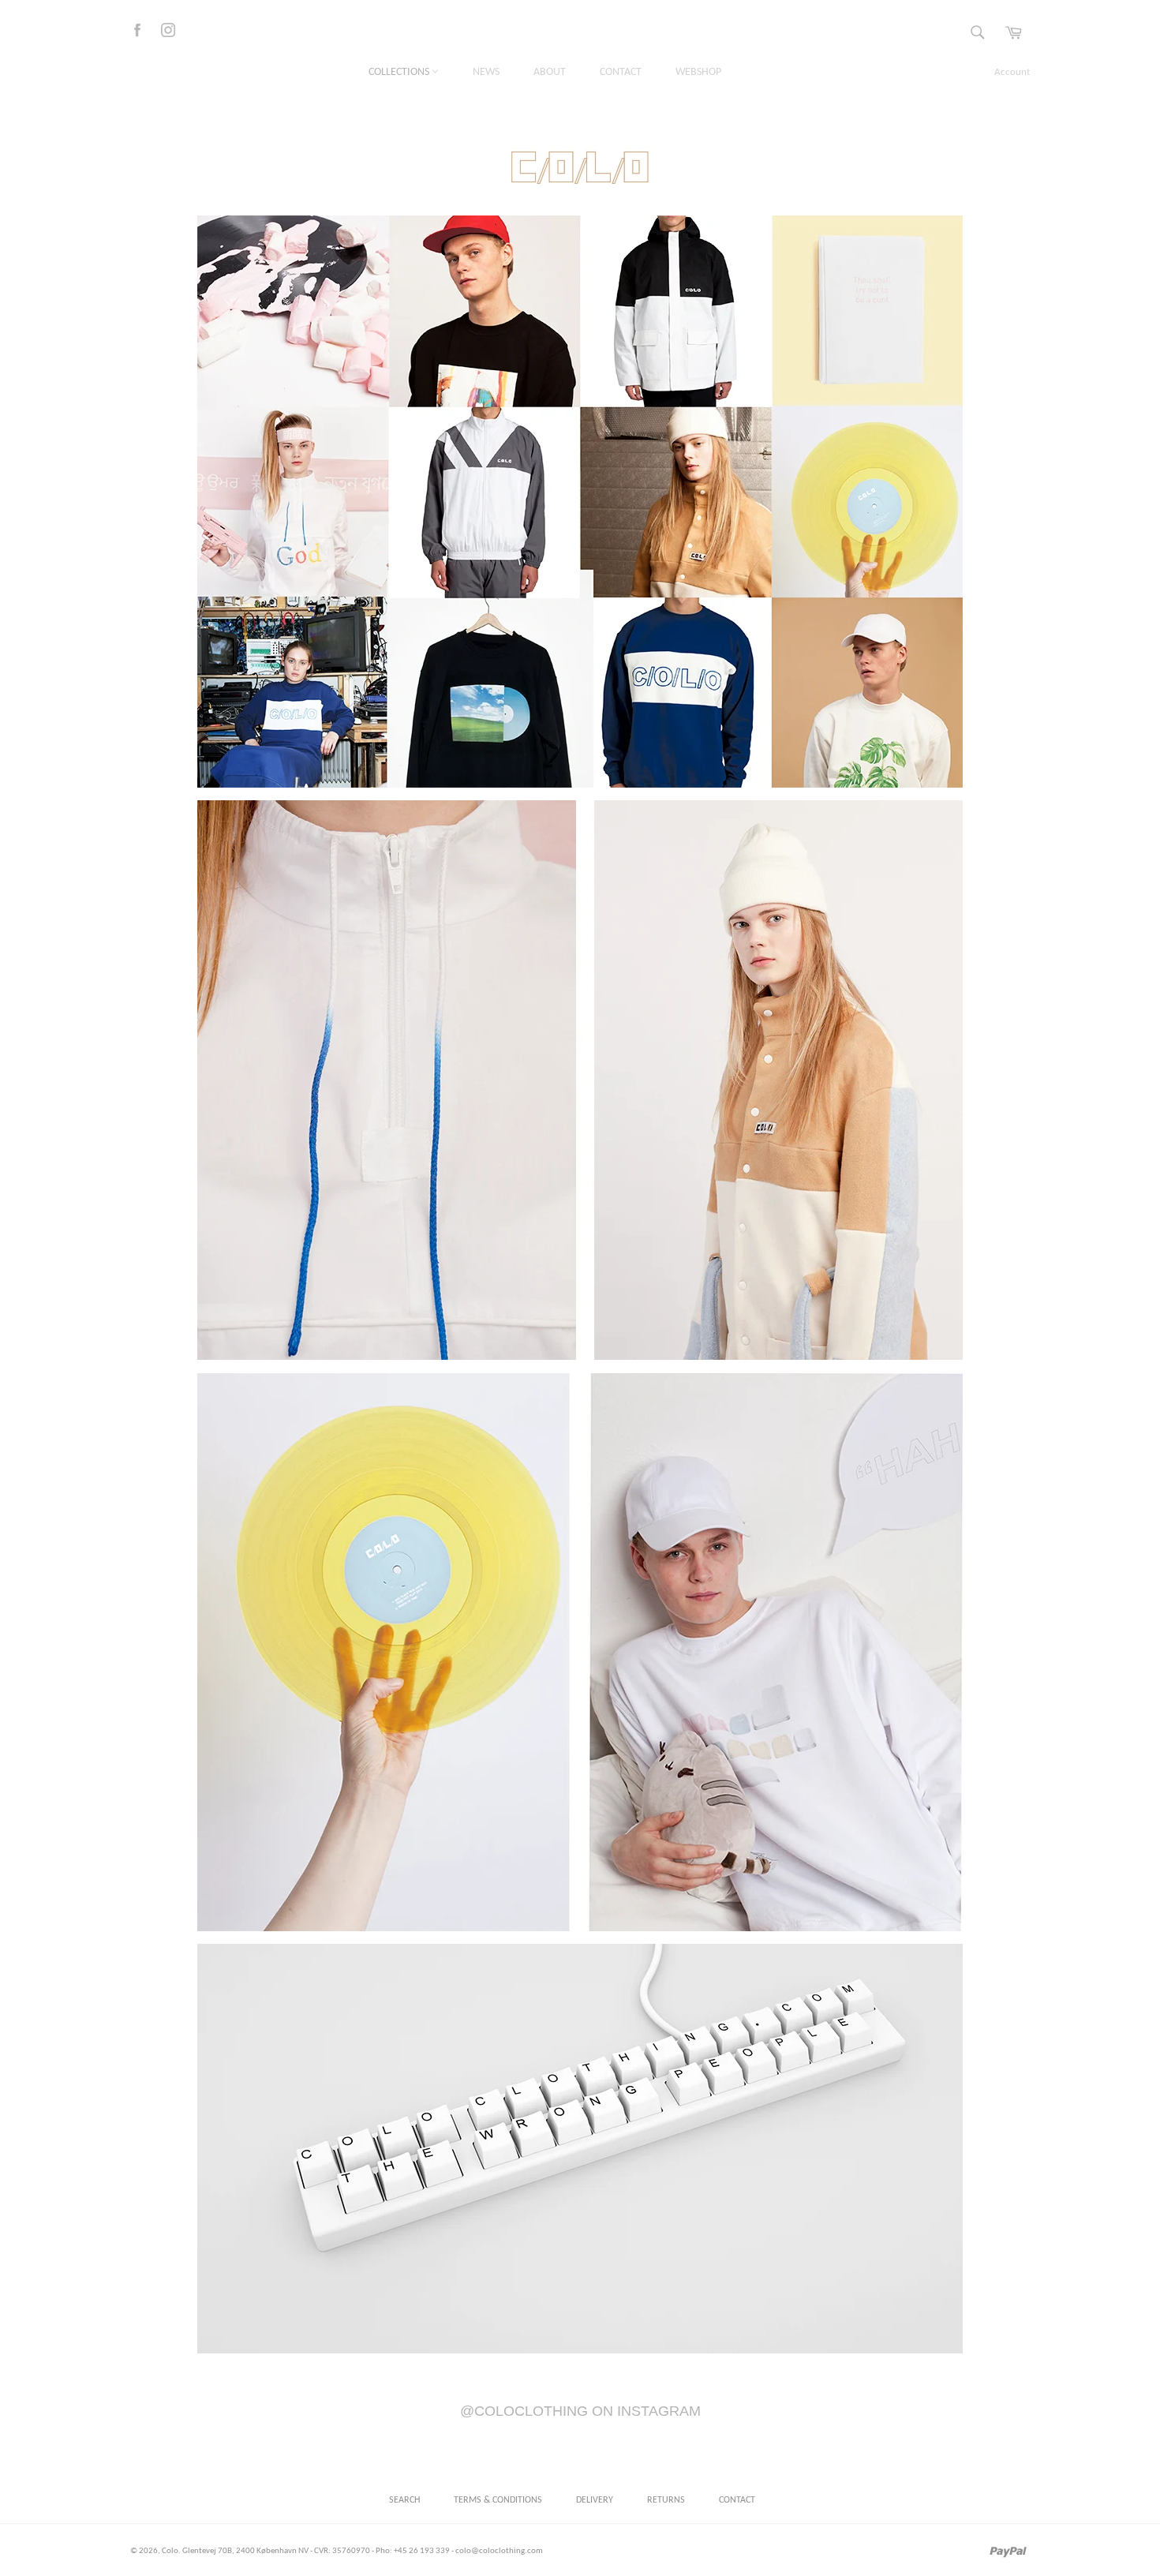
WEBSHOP (698, 72)
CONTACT (621, 72)
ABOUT (550, 72)
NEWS (486, 72)
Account (1012, 72)
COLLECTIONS (400, 72)
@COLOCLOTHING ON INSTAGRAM (580, 2411)
